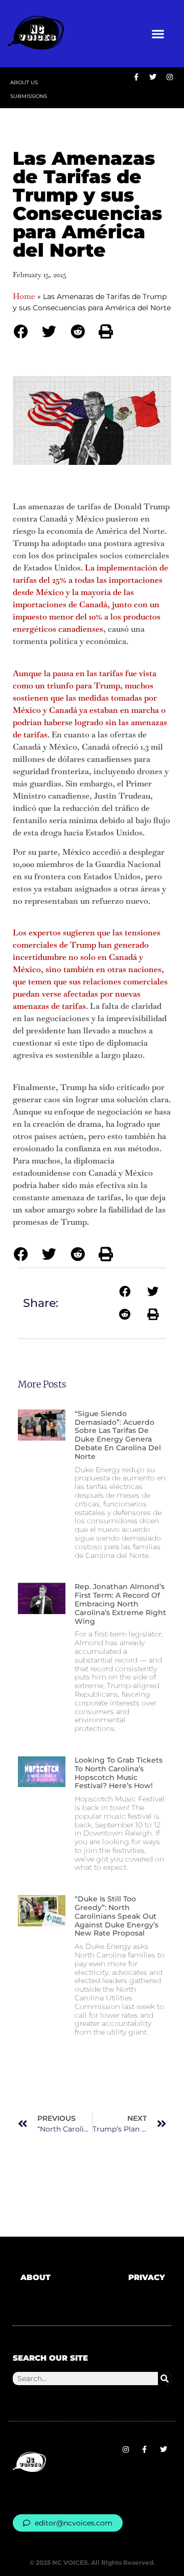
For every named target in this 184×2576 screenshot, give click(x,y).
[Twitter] (163, 2450)
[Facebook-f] (144, 2450)
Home (24, 296)
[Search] (165, 2379)
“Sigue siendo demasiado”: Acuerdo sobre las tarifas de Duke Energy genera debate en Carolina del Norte (118, 1435)
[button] (158, 34)
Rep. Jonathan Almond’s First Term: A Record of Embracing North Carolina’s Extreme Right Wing (120, 1604)
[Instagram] (126, 2450)
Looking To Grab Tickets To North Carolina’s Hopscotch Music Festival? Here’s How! (119, 1773)
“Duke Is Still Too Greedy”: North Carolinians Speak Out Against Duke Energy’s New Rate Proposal (117, 1916)
